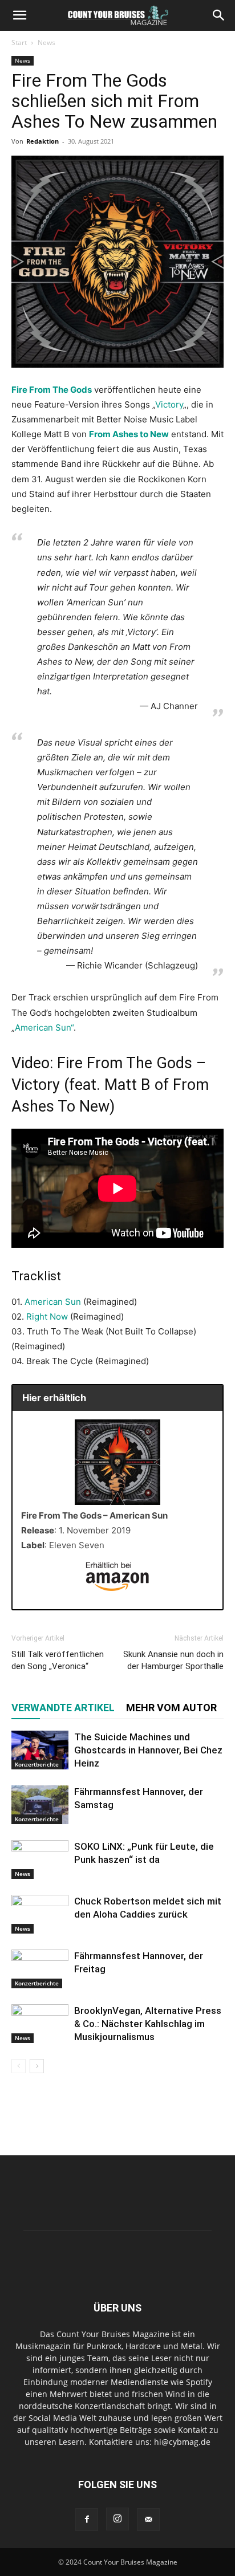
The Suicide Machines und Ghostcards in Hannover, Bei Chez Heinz (148, 1750)
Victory (169, 404)
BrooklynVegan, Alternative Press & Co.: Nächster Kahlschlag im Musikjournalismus (148, 2024)
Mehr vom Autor (171, 1708)
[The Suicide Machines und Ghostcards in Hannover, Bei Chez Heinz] (40, 1750)
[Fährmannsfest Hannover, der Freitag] (40, 1969)
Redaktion (42, 141)
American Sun (53, 1302)
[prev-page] (19, 2066)
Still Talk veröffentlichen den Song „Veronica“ (58, 1660)
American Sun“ (44, 1027)
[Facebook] (87, 2520)
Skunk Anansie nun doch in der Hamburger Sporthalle (173, 1660)
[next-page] (37, 2066)
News (46, 42)
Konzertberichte (37, 1764)
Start (19, 42)
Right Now (47, 1317)
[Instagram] (117, 2519)
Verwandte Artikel (63, 1708)
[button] (19, 15)
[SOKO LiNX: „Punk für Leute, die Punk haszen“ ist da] (40, 1860)
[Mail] (148, 2520)
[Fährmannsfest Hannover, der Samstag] (40, 1805)
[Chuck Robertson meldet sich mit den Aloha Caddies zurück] (40, 1914)
